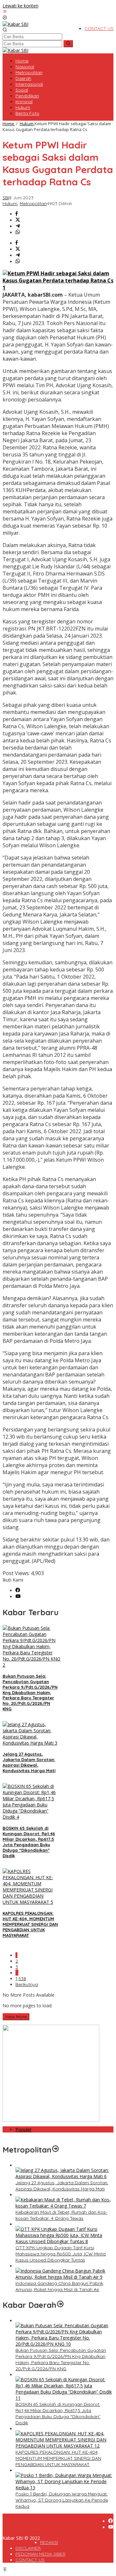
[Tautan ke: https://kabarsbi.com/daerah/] (60, 2305)
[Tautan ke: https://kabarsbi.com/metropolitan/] (55, 2150)
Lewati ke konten (20, 6)
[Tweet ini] (18, 220)
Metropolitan (33, 203)
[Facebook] (18, 1590)
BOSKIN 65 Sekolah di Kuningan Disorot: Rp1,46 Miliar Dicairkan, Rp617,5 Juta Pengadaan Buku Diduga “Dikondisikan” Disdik (29, 1842)
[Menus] (5, 12)
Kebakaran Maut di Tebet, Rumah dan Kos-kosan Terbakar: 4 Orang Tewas (61, 2215)
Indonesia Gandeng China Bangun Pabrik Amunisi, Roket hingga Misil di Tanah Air (59, 2286)
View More (16, 2017)
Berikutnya (27, 1984)
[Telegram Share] (18, 226)
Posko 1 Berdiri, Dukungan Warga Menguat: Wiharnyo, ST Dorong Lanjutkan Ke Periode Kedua (62, 2500)
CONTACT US (30, 2560)
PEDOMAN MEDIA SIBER (40, 2554)
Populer (24, 2129)
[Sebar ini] (17, 214)
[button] (68, 44)
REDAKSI (49, 2542)
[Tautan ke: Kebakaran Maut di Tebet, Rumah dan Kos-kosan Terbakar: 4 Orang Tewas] (64, 2206)
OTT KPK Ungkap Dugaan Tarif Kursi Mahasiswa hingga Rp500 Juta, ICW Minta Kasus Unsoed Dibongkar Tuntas (61, 2254)
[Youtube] (18, 1597)
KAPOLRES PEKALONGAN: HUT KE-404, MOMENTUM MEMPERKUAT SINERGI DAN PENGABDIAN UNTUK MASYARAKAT (30, 1924)
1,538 (21, 1979)
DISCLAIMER (28, 2548)
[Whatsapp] (18, 232)
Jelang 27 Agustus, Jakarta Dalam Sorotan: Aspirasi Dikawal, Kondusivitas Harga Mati (29, 1762)
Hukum (10, 203)
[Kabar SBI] (15, 24)
